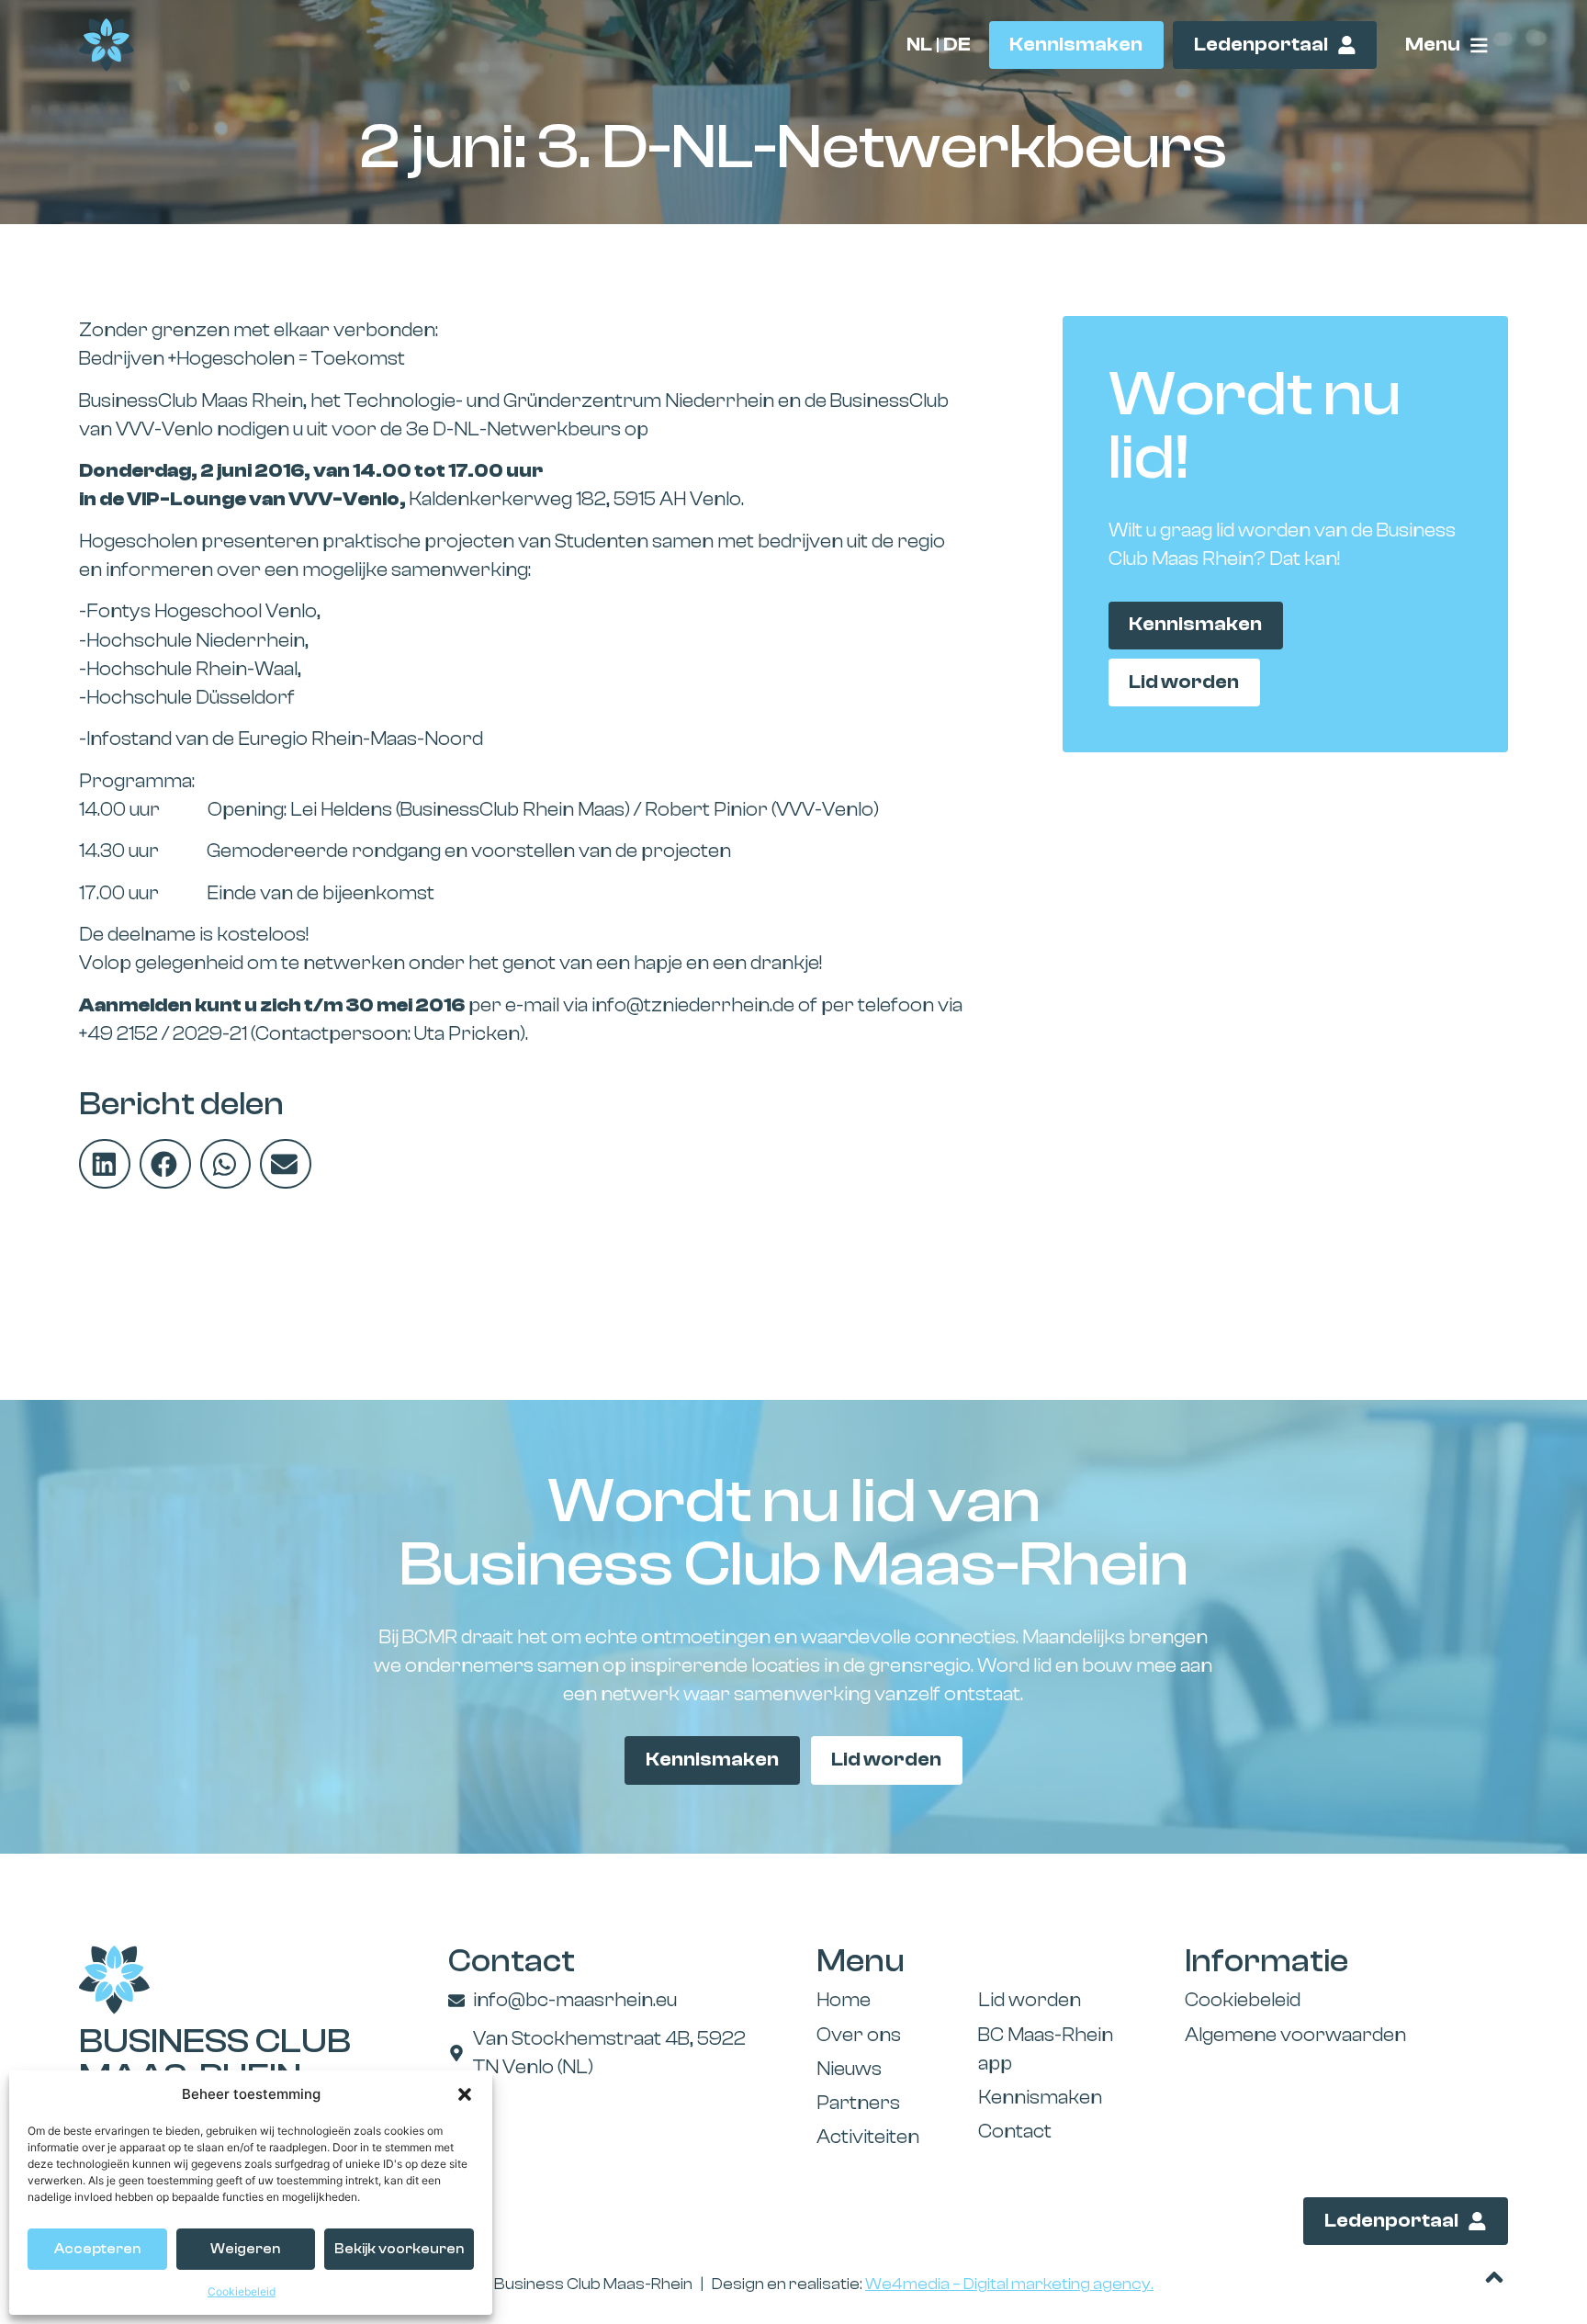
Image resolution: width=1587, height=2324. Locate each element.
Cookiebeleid (242, 2291)
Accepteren (97, 2249)
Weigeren (245, 2249)
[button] (465, 2094)
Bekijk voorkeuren (399, 2249)
